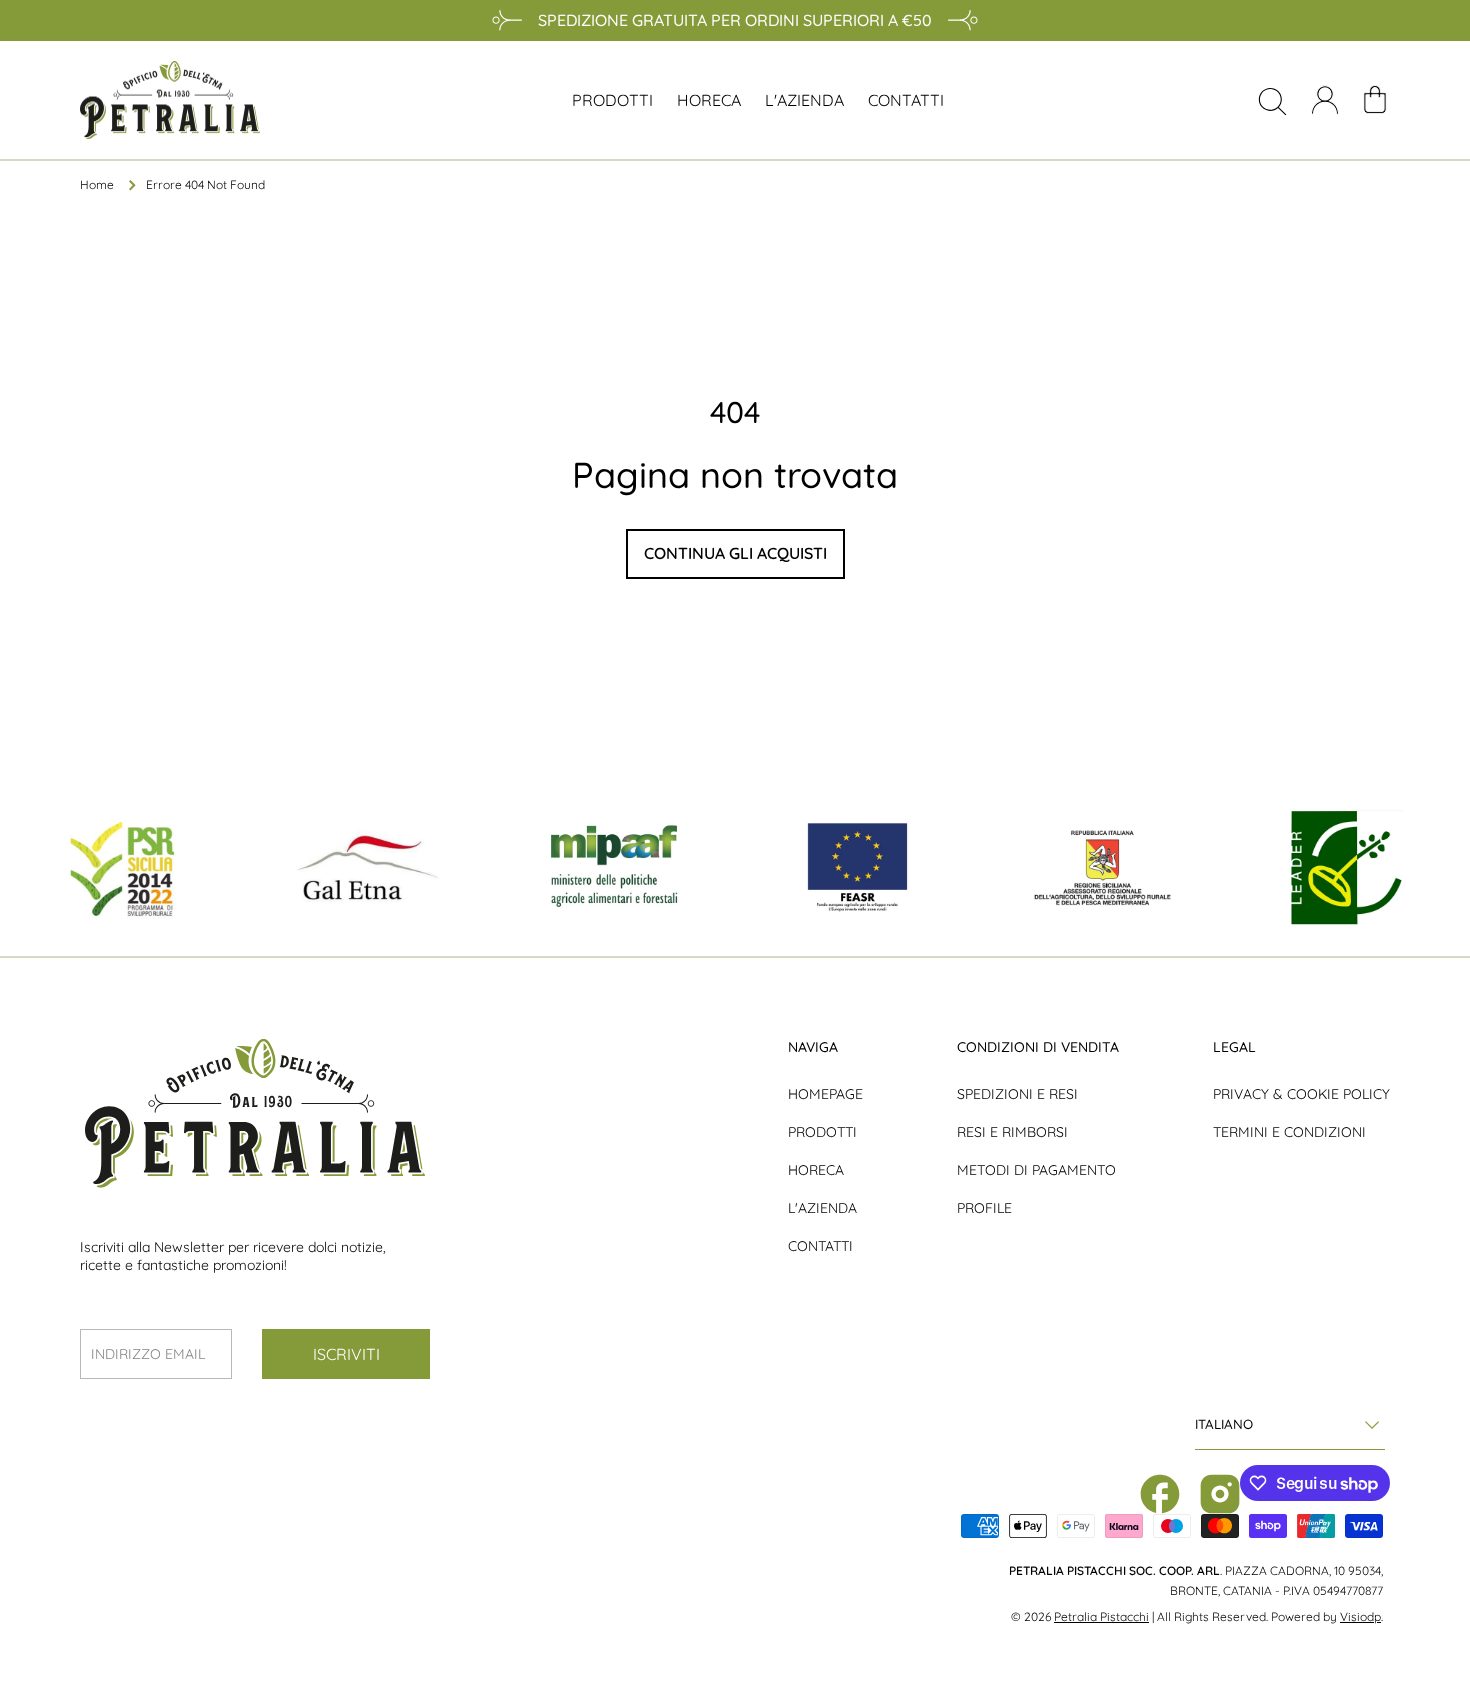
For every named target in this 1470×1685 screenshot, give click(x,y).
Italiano (1224, 1424)
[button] (1375, 100)
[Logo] (170, 100)
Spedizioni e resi (1017, 1094)
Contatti (820, 1246)
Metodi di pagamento (1036, 1170)
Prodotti (822, 1132)
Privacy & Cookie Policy (1301, 1094)
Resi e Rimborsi (1012, 1132)
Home (97, 184)
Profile (984, 1208)
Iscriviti (346, 1354)
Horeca (816, 1170)
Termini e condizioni (1289, 1132)
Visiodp (1360, 1616)
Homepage (825, 1094)
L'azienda (822, 1208)
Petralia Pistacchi (1101, 1616)
